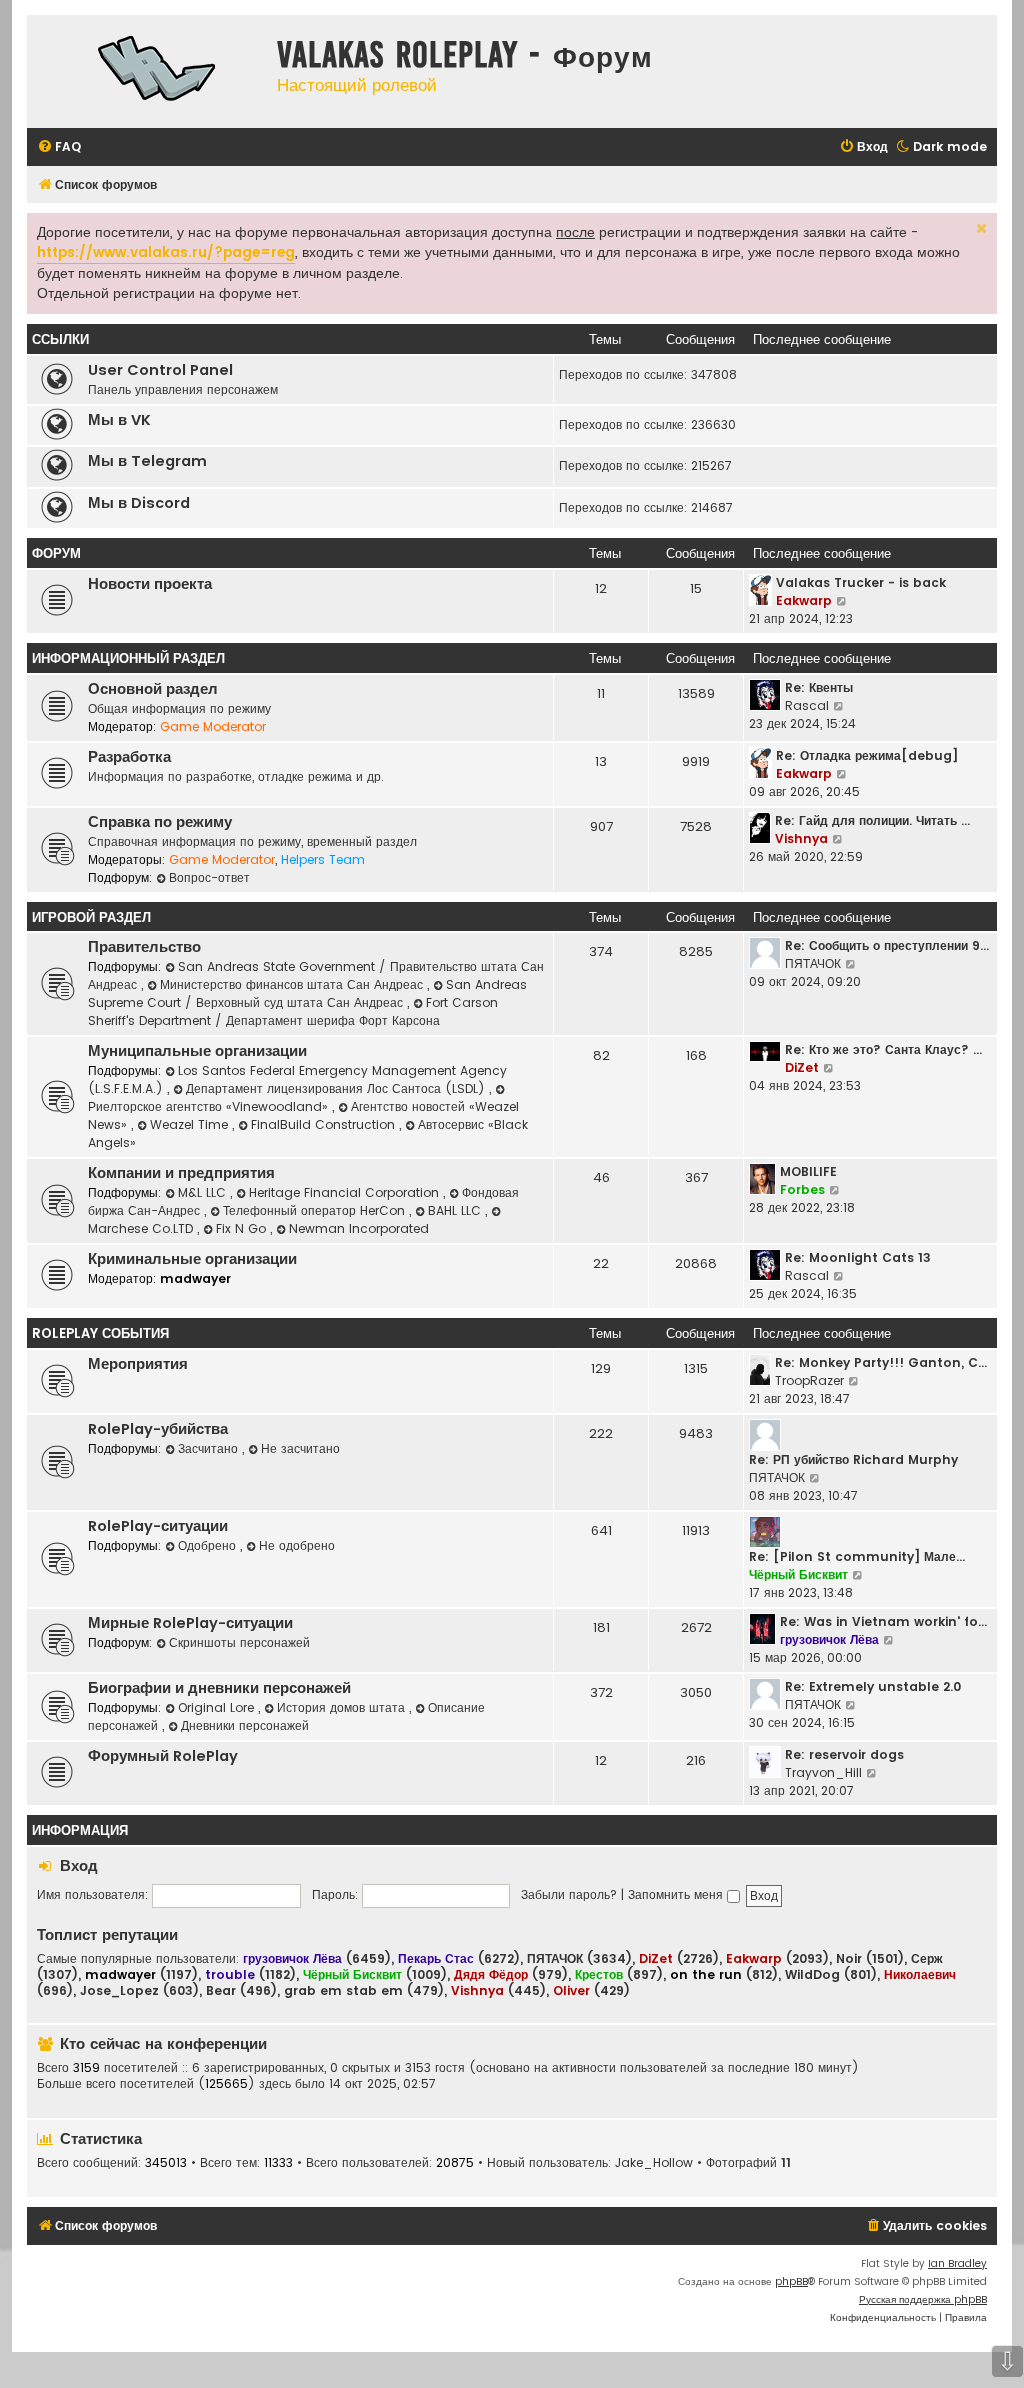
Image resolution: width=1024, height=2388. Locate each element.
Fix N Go (243, 1228)
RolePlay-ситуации (158, 1526)
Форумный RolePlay (163, 1756)
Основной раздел (153, 689)
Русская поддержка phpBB (923, 2299)
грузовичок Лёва (829, 1639)
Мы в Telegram (147, 461)
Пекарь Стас (436, 1958)
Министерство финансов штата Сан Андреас (293, 984)
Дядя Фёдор (491, 1974)
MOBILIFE (808, 1171)
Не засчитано (300, 1448)
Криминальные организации (192, 1259)
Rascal (807, 705)
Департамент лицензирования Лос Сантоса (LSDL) (337, 1088)
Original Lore (218, 1707)
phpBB (791, 2281)
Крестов (599, 1974)
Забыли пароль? (569, 1894)
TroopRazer (809, 1380)
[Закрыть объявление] (980, 226)
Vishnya (801, 838)
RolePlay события (100, 1333)
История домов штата (343, 1707)
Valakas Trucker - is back (861, 582)
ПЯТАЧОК (813, 963)
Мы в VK (119, 420)
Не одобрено (297, 1545)
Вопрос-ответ (209, 877)
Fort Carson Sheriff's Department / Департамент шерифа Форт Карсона (293, 1011)
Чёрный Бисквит (798, 1574)
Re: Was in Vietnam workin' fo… (883, 1621)
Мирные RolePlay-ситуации (190, 1623)
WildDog (812, 1975)
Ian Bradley (957, 2263)
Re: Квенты (819, 687)
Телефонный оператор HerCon (316, 1210)
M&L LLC (204, 1192)
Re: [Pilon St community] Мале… (857, 1556)
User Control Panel (160, 370)
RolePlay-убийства (158, 1429)
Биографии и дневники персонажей (219, 1688)
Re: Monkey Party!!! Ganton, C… (881, 1362)
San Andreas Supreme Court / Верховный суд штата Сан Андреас (307, 993)
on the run (706, 1974)
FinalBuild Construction (325, 1124)
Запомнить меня (677, 1894)
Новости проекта (150, 584)
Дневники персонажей (245, 1725)
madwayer (195, 1278)
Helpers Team (323, 859)
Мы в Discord (139, 503)
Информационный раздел (128, 658)
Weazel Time (191, 1124)
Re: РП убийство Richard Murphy (853, 1459)
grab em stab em (343, 1991)
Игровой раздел (91, 917)
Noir (849, 1959)
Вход (79, 1865)
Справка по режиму (160, 822)
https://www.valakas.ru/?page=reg (166, 252)
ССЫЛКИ (60, 339)
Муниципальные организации (197, 1051)
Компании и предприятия (181, 1173)
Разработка (129, 757)
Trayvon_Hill (823, 1772)
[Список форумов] (147, 71)
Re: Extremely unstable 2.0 (873, 1686)
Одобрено (209, 1545)
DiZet (802, 1067)
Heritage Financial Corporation (346, 1192)
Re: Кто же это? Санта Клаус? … (883, 1049)
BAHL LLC (456, 1210)
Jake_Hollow (654, 2163)
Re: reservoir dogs (844, 1754)
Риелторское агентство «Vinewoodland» (210, 1106)
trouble (230, 1974)
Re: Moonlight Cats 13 (858, 1257)
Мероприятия (138, 1364)
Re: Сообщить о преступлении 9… (887, 945)
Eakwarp (804, 600)
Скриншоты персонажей (239, 1642)
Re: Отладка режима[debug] (867, 755)
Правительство (144, 947)
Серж (927, 1959)
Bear (221, 1991)
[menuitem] (59, 147)
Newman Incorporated (359, 1228)
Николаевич (920, 1974)
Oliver (571, 1990)
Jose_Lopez (119, 1991)
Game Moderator (213, 726)
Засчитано (210, 1448)
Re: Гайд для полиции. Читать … (872, 820)
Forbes (802, 1189)
